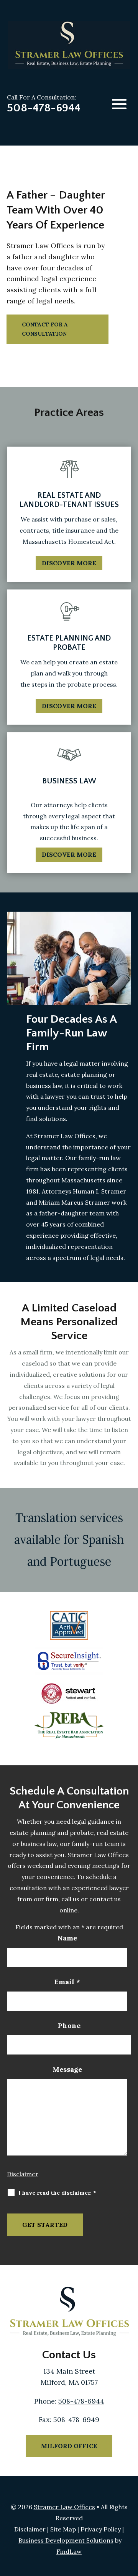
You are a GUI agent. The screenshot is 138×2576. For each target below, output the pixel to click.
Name (67, 1938)
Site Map (63, 2529)
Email (67, 1982)
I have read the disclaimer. (57, 2193)
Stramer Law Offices (64, 2507)
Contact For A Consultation (45, 329)
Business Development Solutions (66, 2540)
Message (67, 2069)
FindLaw (69, 2551)
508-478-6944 (44, 108)
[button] (119, 104)
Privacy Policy (101, 2529)
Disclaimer (23, 2174)
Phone (69, 2026)
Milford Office (69, 2446)
